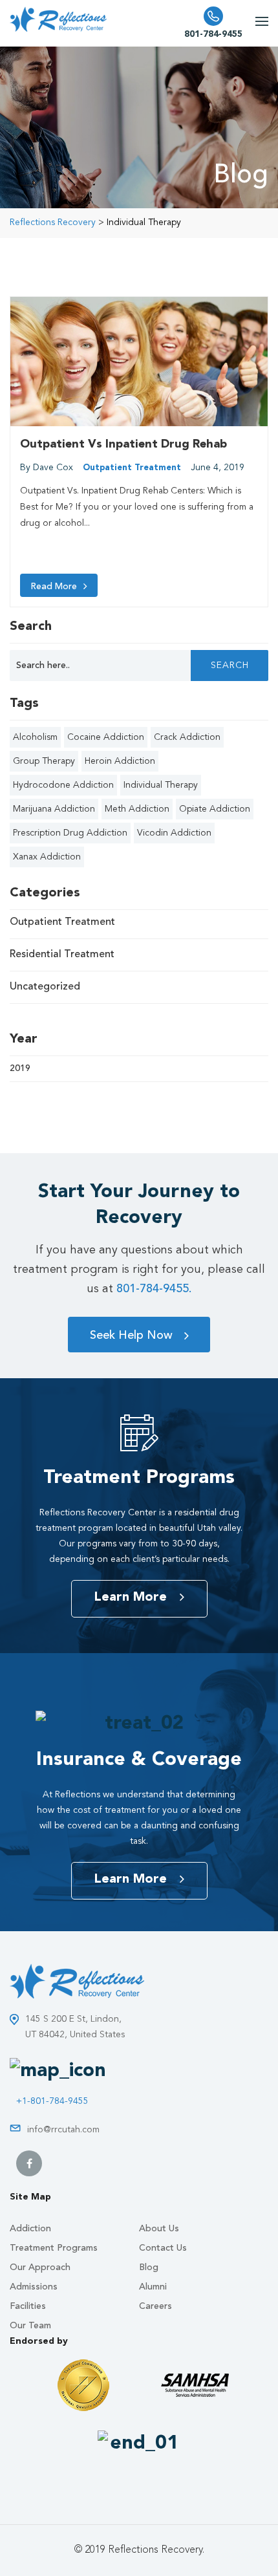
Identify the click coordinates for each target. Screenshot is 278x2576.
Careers (155, 2306)
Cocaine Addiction (106, 737)
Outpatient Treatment (132, 468)
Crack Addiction (187, 737)
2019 (20, 1068)
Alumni (153, 2287)
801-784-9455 (213, 34)
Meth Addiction (137, 809)
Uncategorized (45, 987)
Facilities (28, 2306)
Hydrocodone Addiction (63, 785)
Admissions (34, 2287)
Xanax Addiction (47, 857)
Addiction (30, 2229)
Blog (149, 2268)
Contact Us (163, 2248)
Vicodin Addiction (174, 833)
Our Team (30, 2326)
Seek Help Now (131, 1336)
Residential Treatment (62, 955)
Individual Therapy (161, 785)
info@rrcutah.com (63, 2130)
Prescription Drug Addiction (70, 833)
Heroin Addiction (120, 761)
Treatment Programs (54, 2248)
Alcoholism (35, 737)
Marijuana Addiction (54, 809)
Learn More (130, 1597)
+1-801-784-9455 (52, 2101)
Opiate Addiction (215, 809)
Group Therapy (44, 761)
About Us (159, 2229)
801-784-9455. (154, 1289)
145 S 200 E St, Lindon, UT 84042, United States (75, 2027)
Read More (54, 587)
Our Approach (40, 2268)
